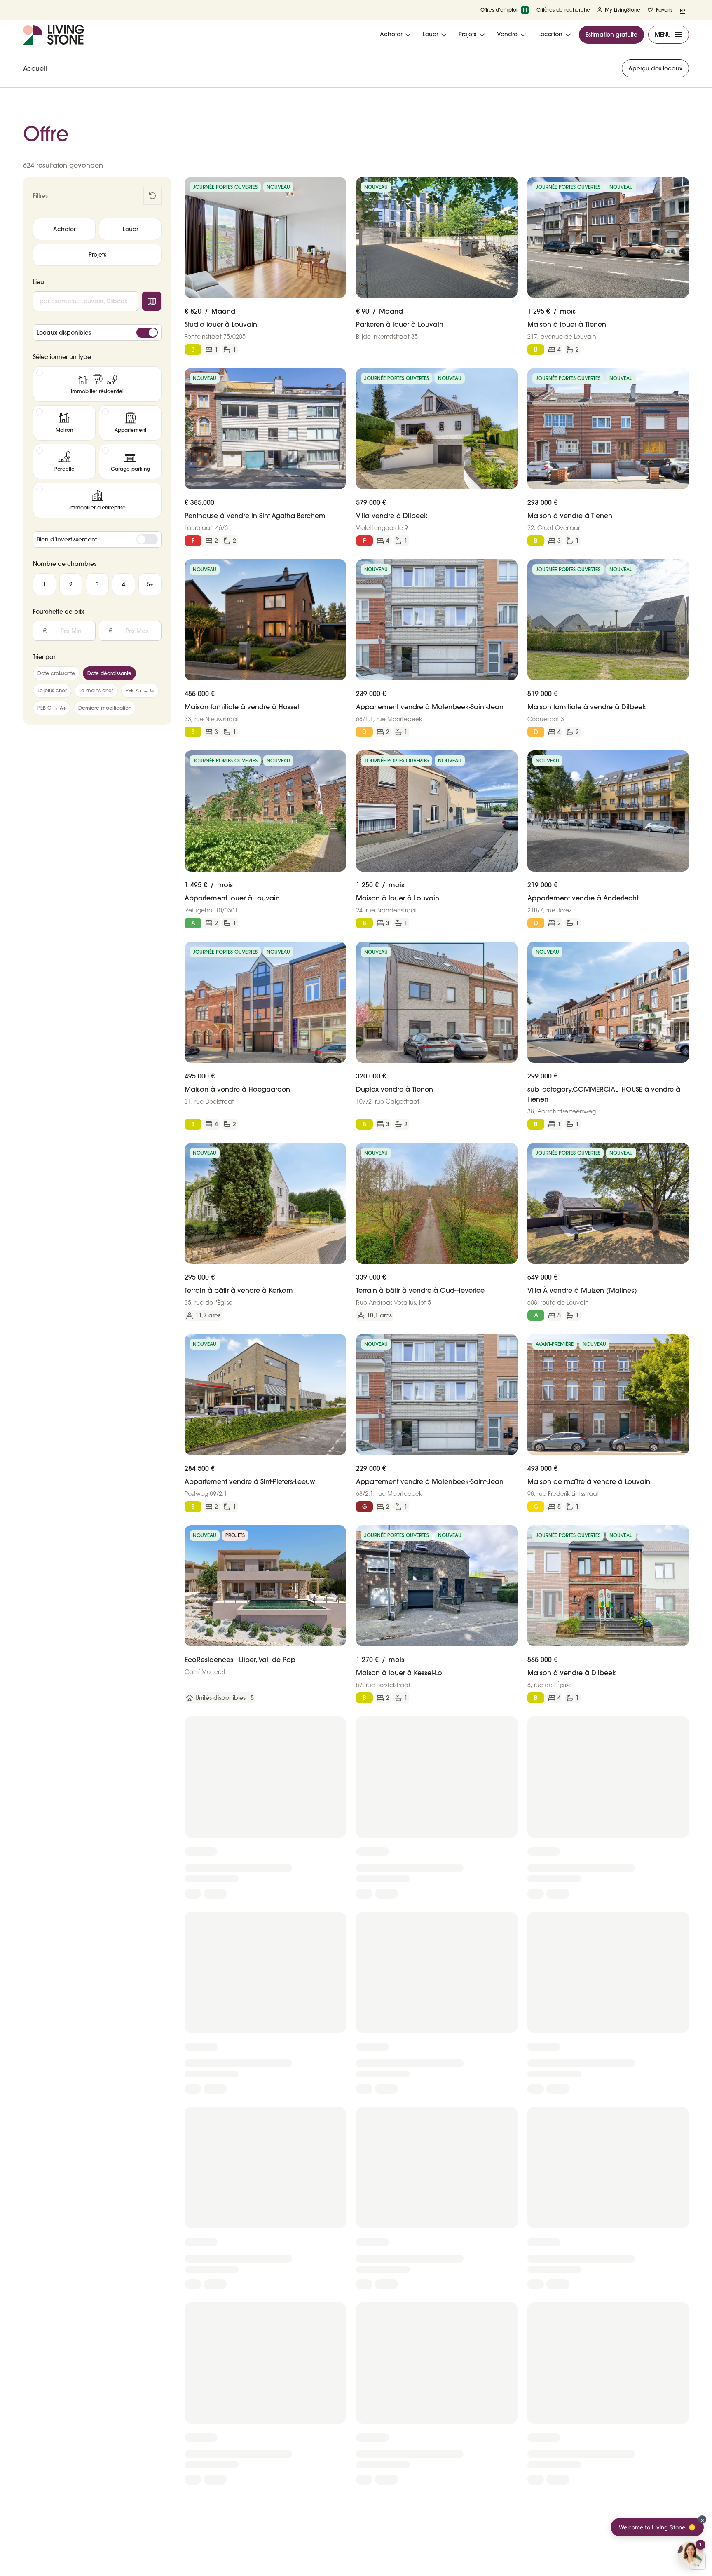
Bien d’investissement (67, 539)
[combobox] (86, 301)
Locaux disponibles (64, 333)
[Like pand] (337, 186)
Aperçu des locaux (655, 68)
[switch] (147, 333)
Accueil (35, 68)
